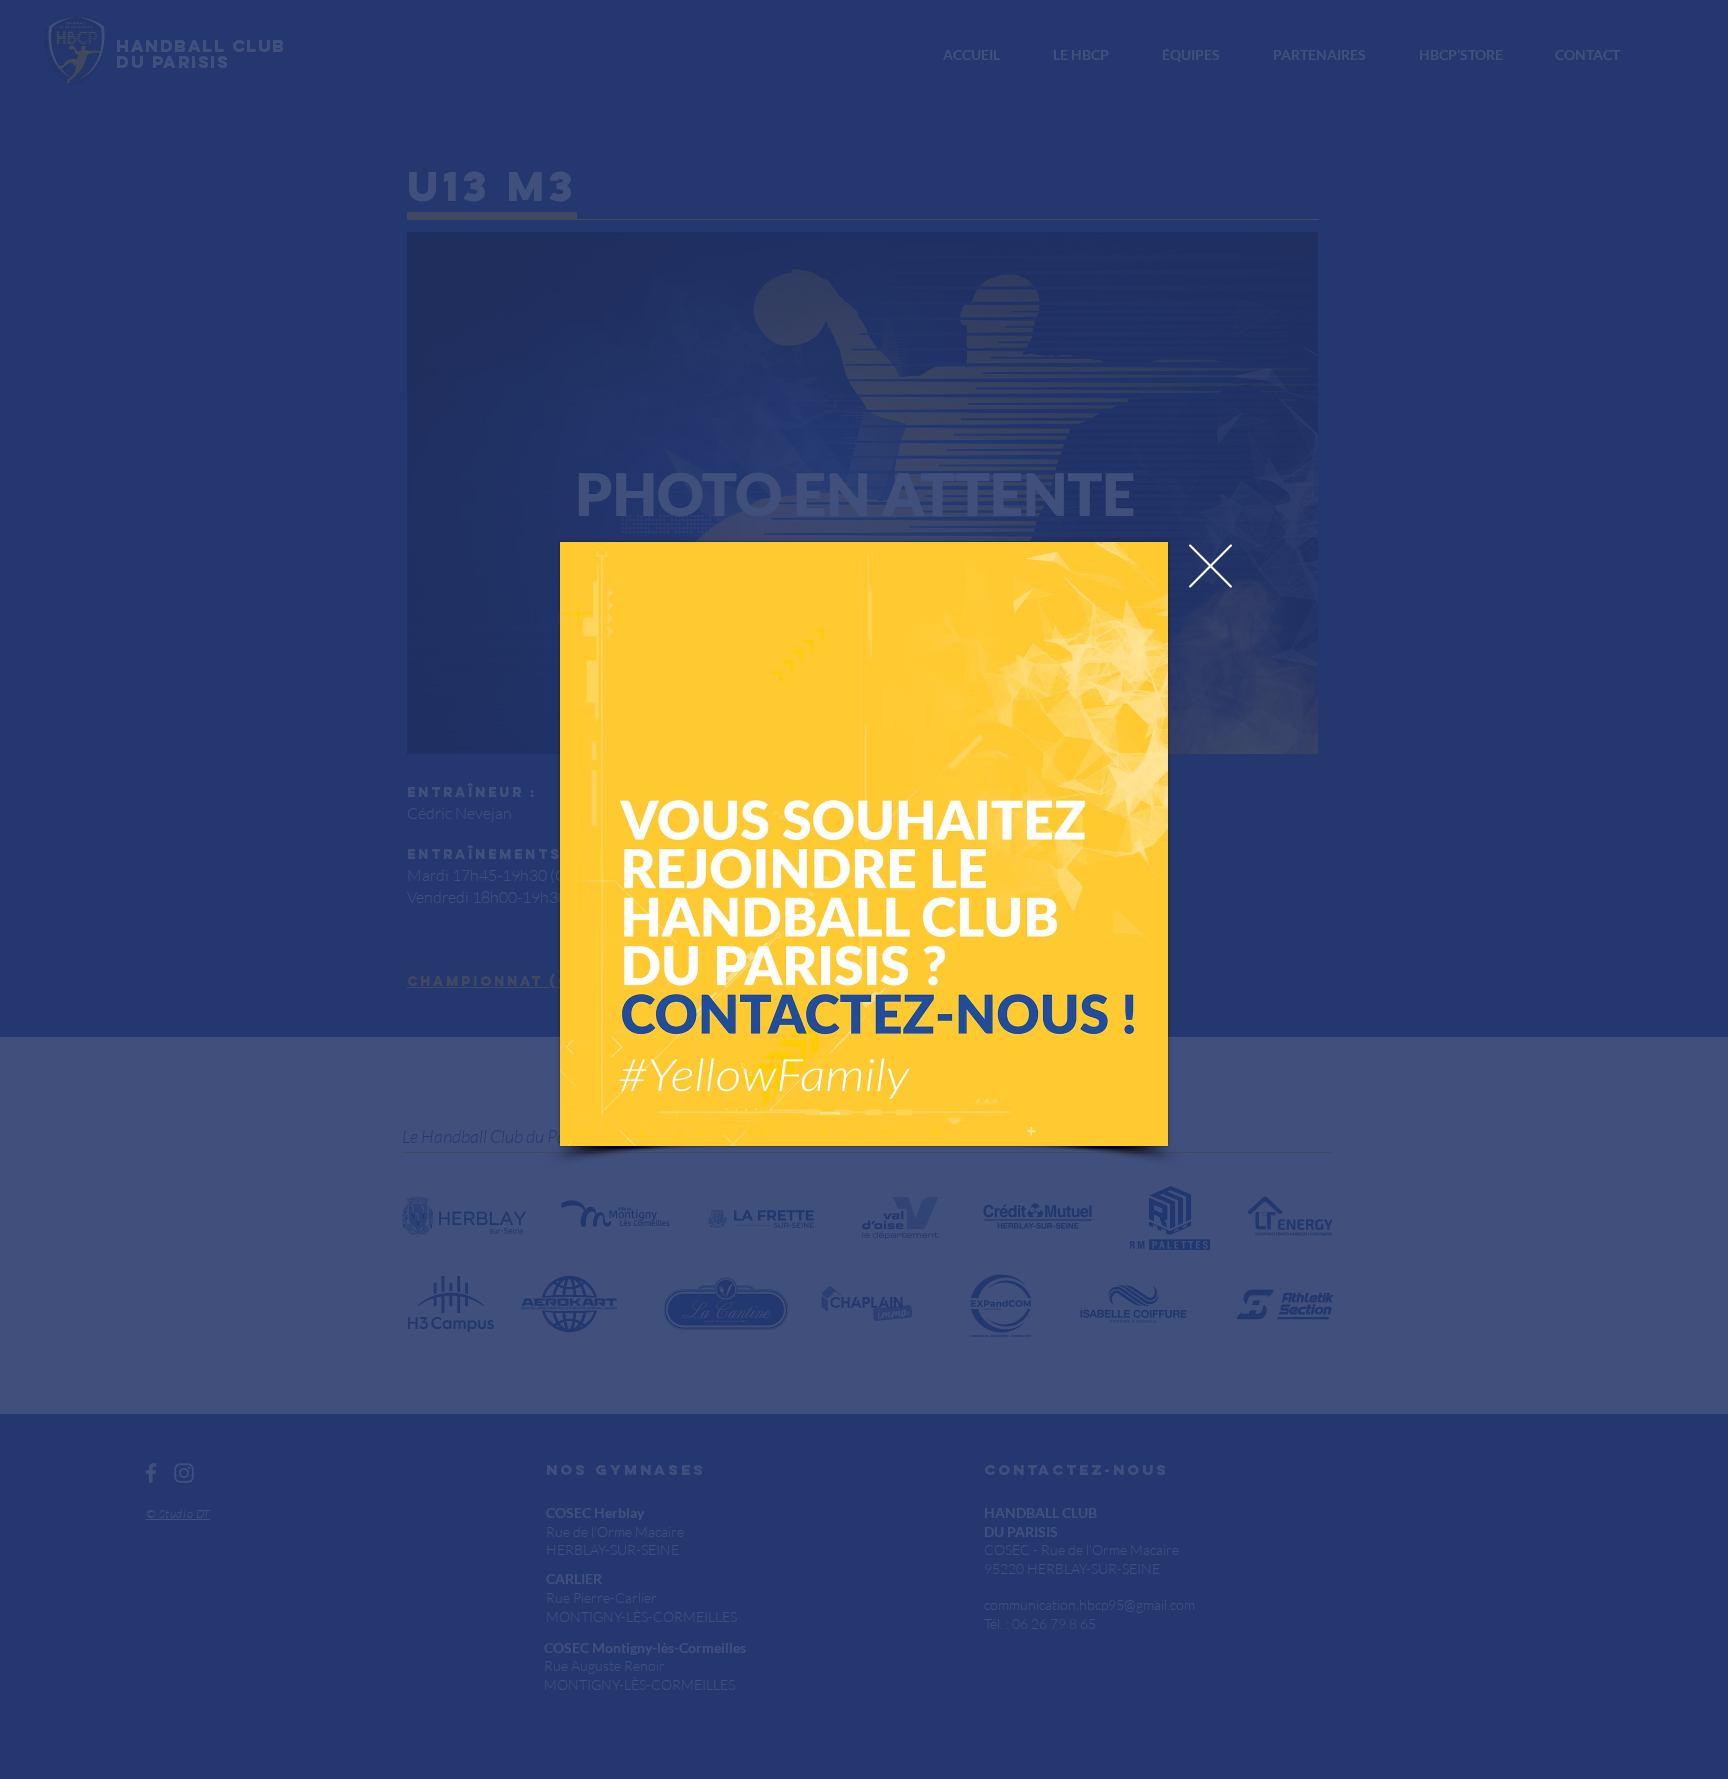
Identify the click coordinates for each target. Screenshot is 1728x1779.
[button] (1210, 566)
